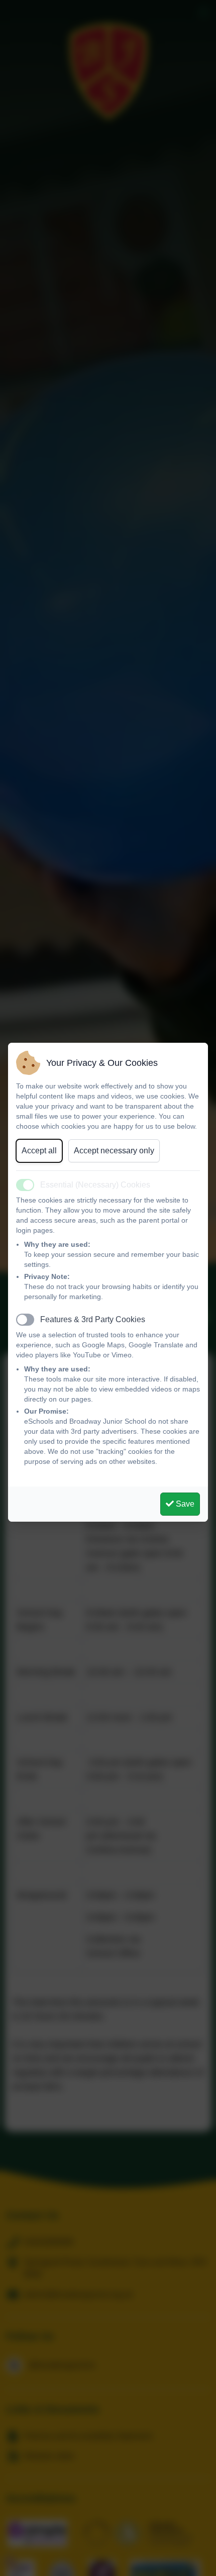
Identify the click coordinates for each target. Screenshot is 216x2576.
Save (184, 1504)
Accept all (39, 1151)
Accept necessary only (114, 1151)
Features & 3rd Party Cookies (93, 1319)
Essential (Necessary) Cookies (95, 1185)
